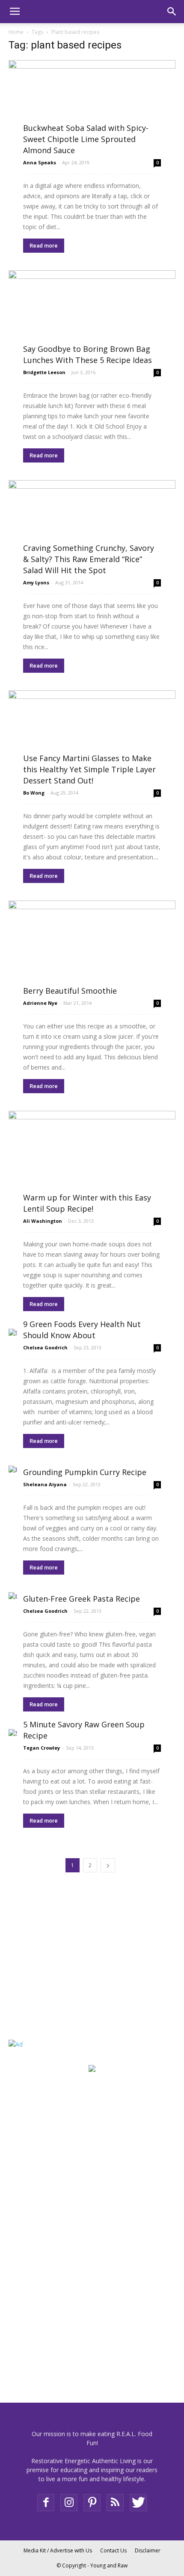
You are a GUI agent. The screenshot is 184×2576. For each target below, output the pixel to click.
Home (16, 32)
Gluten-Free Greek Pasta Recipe (82, 1599)
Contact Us (113, 2550)
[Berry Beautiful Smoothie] (92, 947)
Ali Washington (43, 1221)
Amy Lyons (36, 582)
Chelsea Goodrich (45, 1347)
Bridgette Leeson (44, 372)
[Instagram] (69, 2503)
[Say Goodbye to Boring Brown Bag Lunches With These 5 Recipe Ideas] (92, 317)
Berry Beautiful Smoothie (70, 991)
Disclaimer (148, 2550)
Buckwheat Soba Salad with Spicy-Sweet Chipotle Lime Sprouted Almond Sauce (86, 139)
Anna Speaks (40, 162)
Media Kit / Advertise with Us (58, 2550)
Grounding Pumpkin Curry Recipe (85, 1472)
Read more (44, 246)
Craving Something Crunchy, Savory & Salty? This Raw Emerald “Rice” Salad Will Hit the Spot (89, 559)
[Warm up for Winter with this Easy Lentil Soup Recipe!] (92, 1161)
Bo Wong (34, 793)
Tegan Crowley (42, 1748)
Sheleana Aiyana (45, 1484)
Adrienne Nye (40, 1003)
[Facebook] (46, 2503)
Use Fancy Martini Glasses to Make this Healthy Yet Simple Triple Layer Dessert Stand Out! (89, 769)
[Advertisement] (62, 1968)
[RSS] (115, 2503)
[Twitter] (138, 2503)
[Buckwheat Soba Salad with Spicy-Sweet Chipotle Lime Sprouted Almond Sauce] (92, 106)
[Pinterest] (92, 2503)
